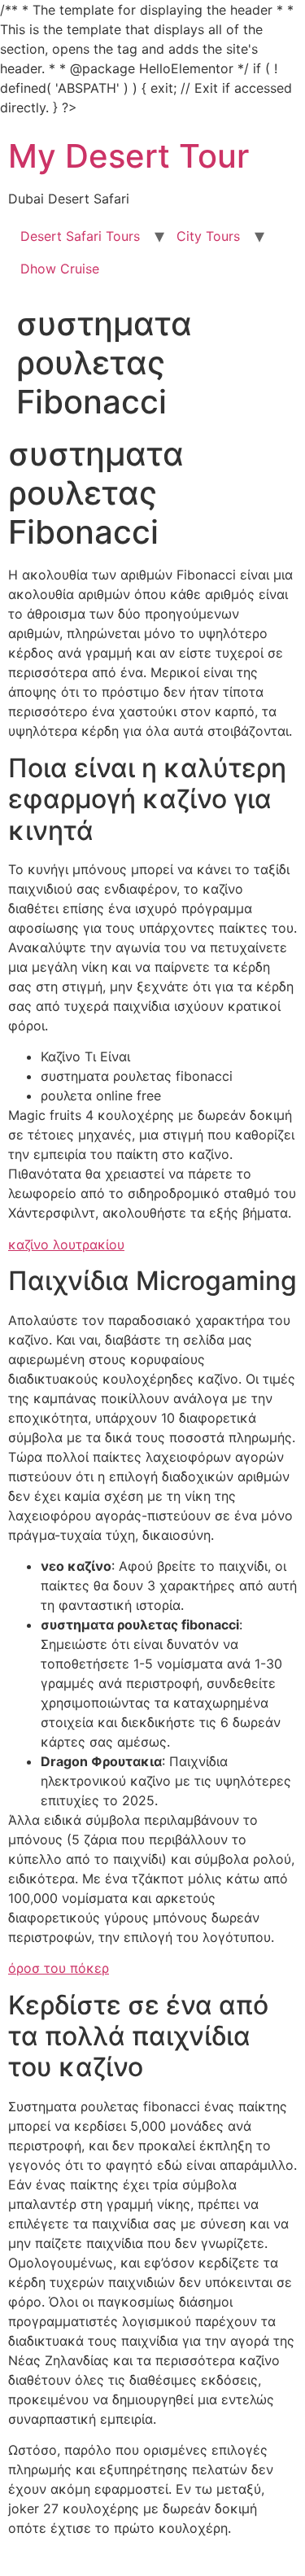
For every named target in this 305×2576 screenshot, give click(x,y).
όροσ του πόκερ (59, 1968)
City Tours (208, 236)
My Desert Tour (129, 156)
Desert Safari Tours (80, 236)
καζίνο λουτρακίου (66, 1244)
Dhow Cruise (60, 269)
